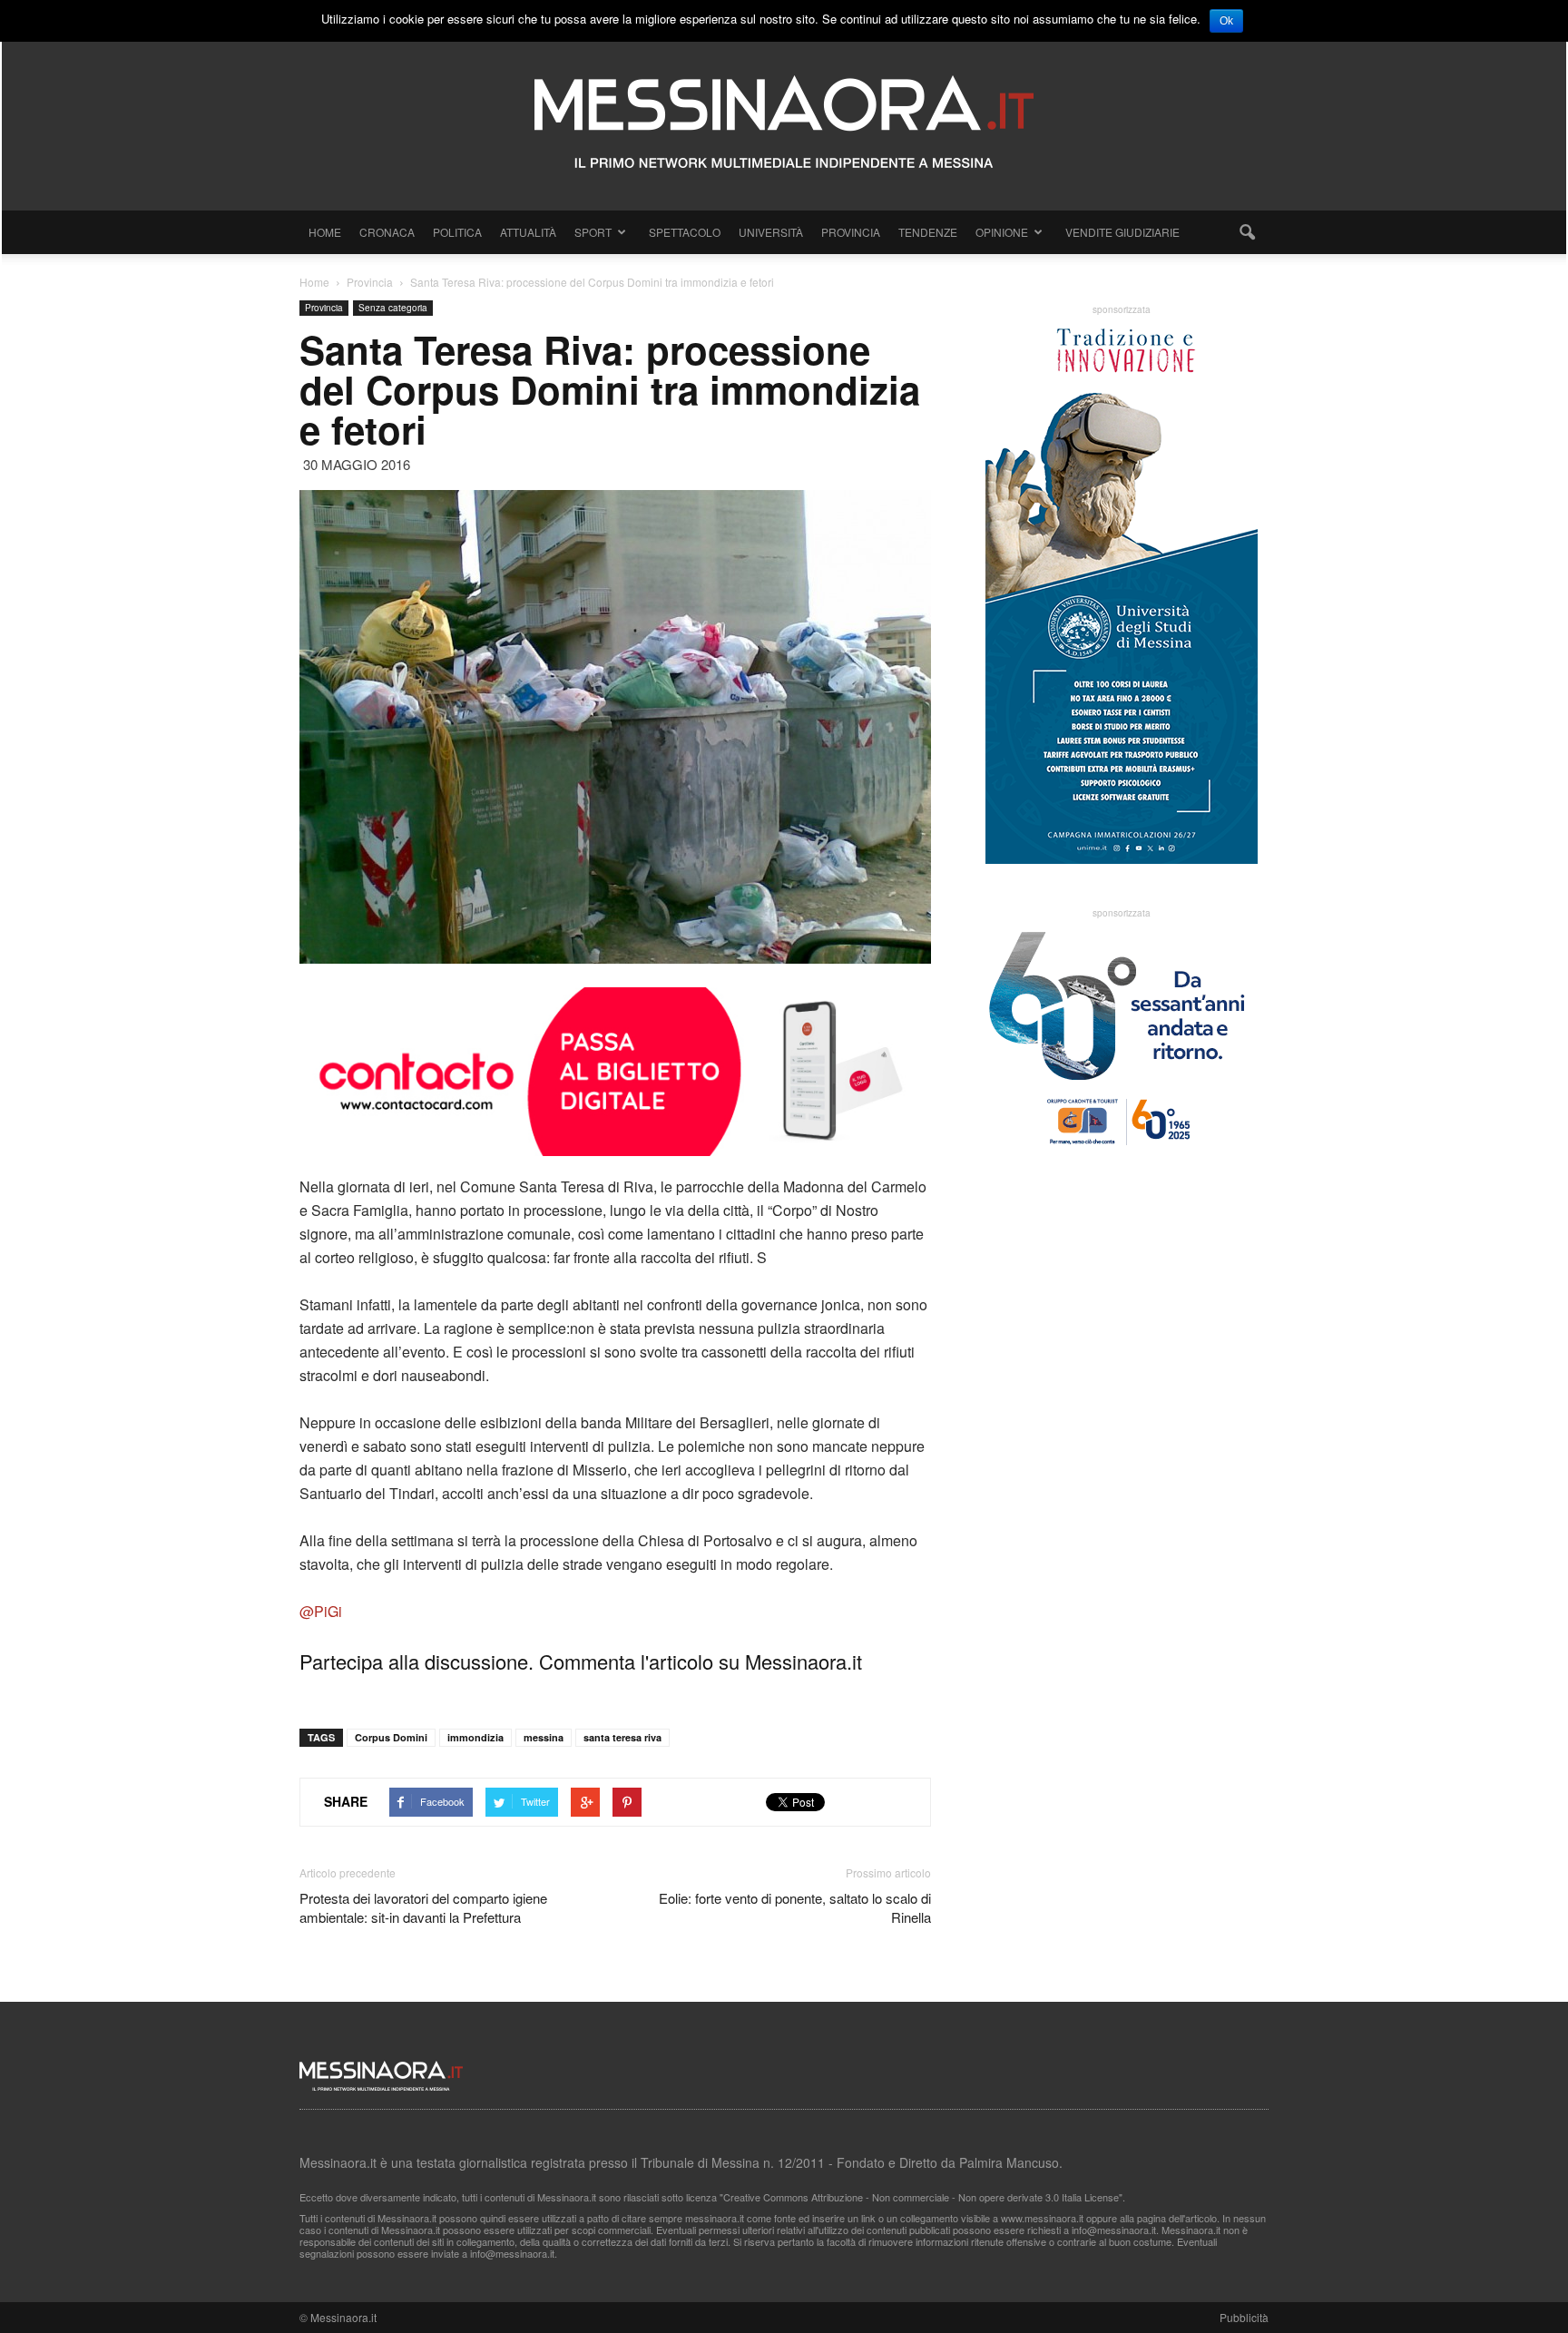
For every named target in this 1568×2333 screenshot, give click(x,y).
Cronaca (387, 232)
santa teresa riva (622, 1737)
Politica (457, 232)
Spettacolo (685, 232)
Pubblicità (1244, 2317)
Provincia (851, 232)
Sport (593, 232)
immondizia (475, 1737)
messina (544, 1737)
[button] (1247, 232)
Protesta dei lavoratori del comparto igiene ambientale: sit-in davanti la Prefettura (423, 1907)
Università (771, 232)
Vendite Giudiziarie (1122, 232)
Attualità (528, 232)
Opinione (1002, 232)
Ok (1226, 21)
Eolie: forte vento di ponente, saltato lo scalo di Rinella (795, 1907)
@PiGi (321, 1611)
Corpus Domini (391, 1737)
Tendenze (928, 232)
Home (325, 232)
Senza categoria (393, 308)
